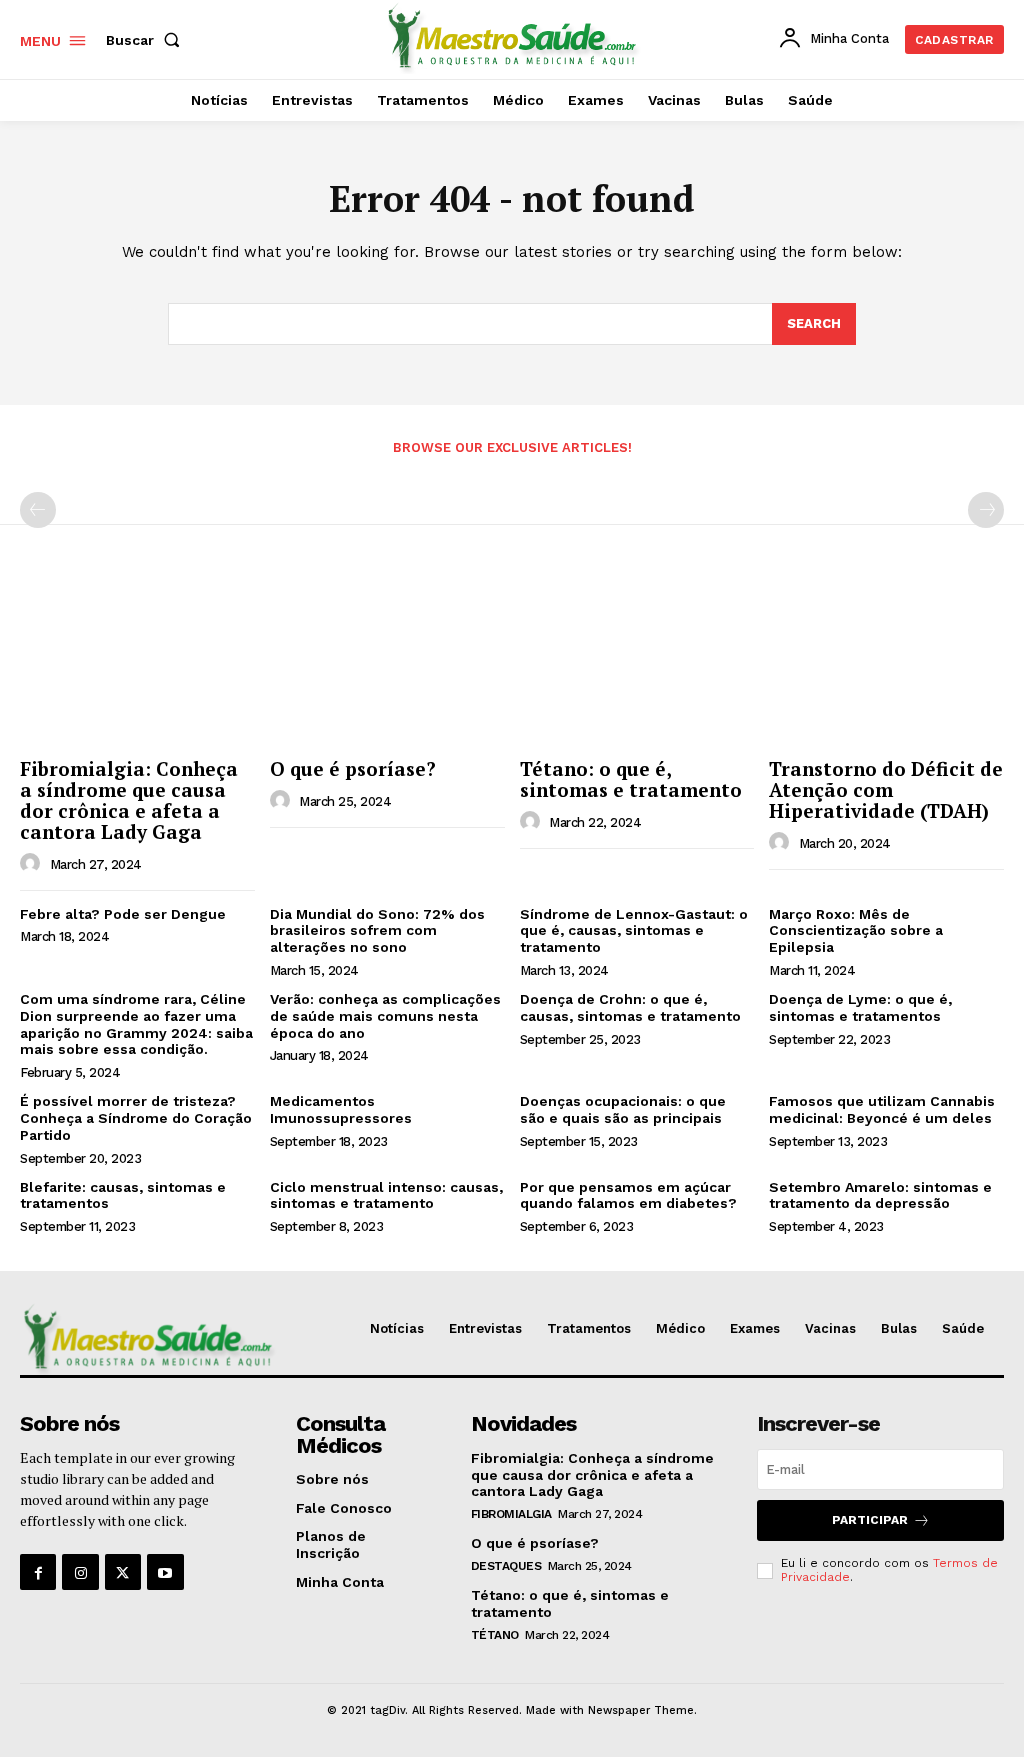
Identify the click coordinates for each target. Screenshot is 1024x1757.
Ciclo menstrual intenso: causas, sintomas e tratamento (386, 1195)
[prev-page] (38, 510)
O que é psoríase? (353, 768)
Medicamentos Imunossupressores (341, 1109)
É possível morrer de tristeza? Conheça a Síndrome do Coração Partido (136, 1118)
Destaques (506, 1566)
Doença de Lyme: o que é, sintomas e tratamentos (860, 1007)
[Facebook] (38, 1572)
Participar (870, 1520)
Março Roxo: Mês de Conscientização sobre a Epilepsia (856, 931)
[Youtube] (165, 1572)
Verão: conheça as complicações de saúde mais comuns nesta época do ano (385, 1016)
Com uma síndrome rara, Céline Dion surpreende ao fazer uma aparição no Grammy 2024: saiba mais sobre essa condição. (136, 1024)
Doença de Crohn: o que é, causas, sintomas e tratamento (630, 1007)
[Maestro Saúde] (514, 37)
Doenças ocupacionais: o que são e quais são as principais (623, 1109)
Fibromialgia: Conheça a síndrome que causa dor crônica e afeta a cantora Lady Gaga (129, 800)
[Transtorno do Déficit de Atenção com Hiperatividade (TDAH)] (886, 662)
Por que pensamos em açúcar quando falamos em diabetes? (628, 1195)
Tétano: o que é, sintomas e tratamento (631, 779)
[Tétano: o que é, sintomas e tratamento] (637, 662)
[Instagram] (80, 1572)
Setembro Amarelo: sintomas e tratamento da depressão (880, 1195)
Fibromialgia (511, 1514)
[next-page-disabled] (986, 510)
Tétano (495, 1635)
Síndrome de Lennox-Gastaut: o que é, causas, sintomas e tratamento (634, 931)
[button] (147, 40)
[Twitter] (123, 1572)
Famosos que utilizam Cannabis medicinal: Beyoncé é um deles (882, 1109)
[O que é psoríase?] (387, 662)
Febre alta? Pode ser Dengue (123, 914)
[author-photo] (33, 864)
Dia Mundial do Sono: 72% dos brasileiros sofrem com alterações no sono (377, 931)
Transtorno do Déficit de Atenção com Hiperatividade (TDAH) (886, 789)
